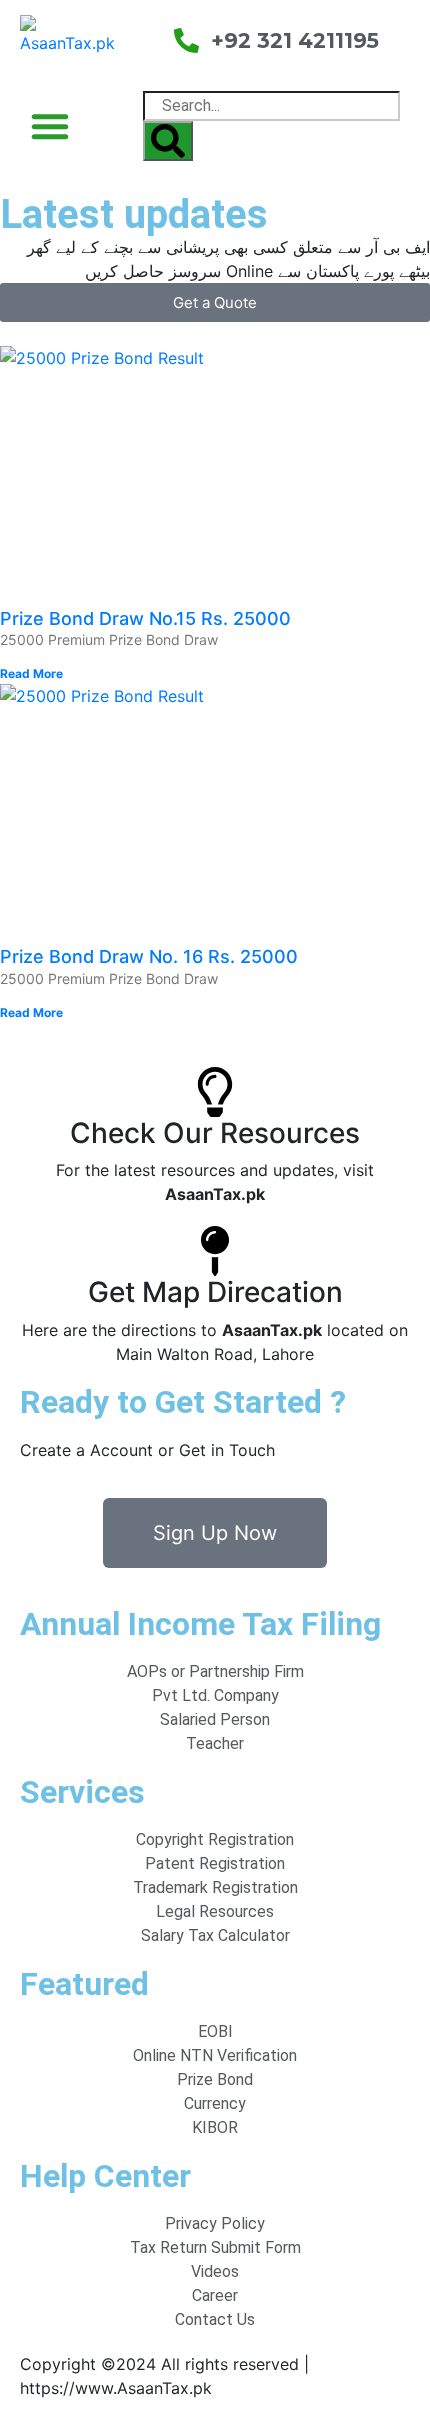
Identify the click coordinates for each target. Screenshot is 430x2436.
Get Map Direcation (215, 1292)
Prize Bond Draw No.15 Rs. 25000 (145, 618)
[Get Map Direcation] (215, 1251)
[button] (50, 126)
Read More (31, 673)
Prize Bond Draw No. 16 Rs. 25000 (149, 956)
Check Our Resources (215, 1133)
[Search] (168, 141)
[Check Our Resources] (215, 1092)
